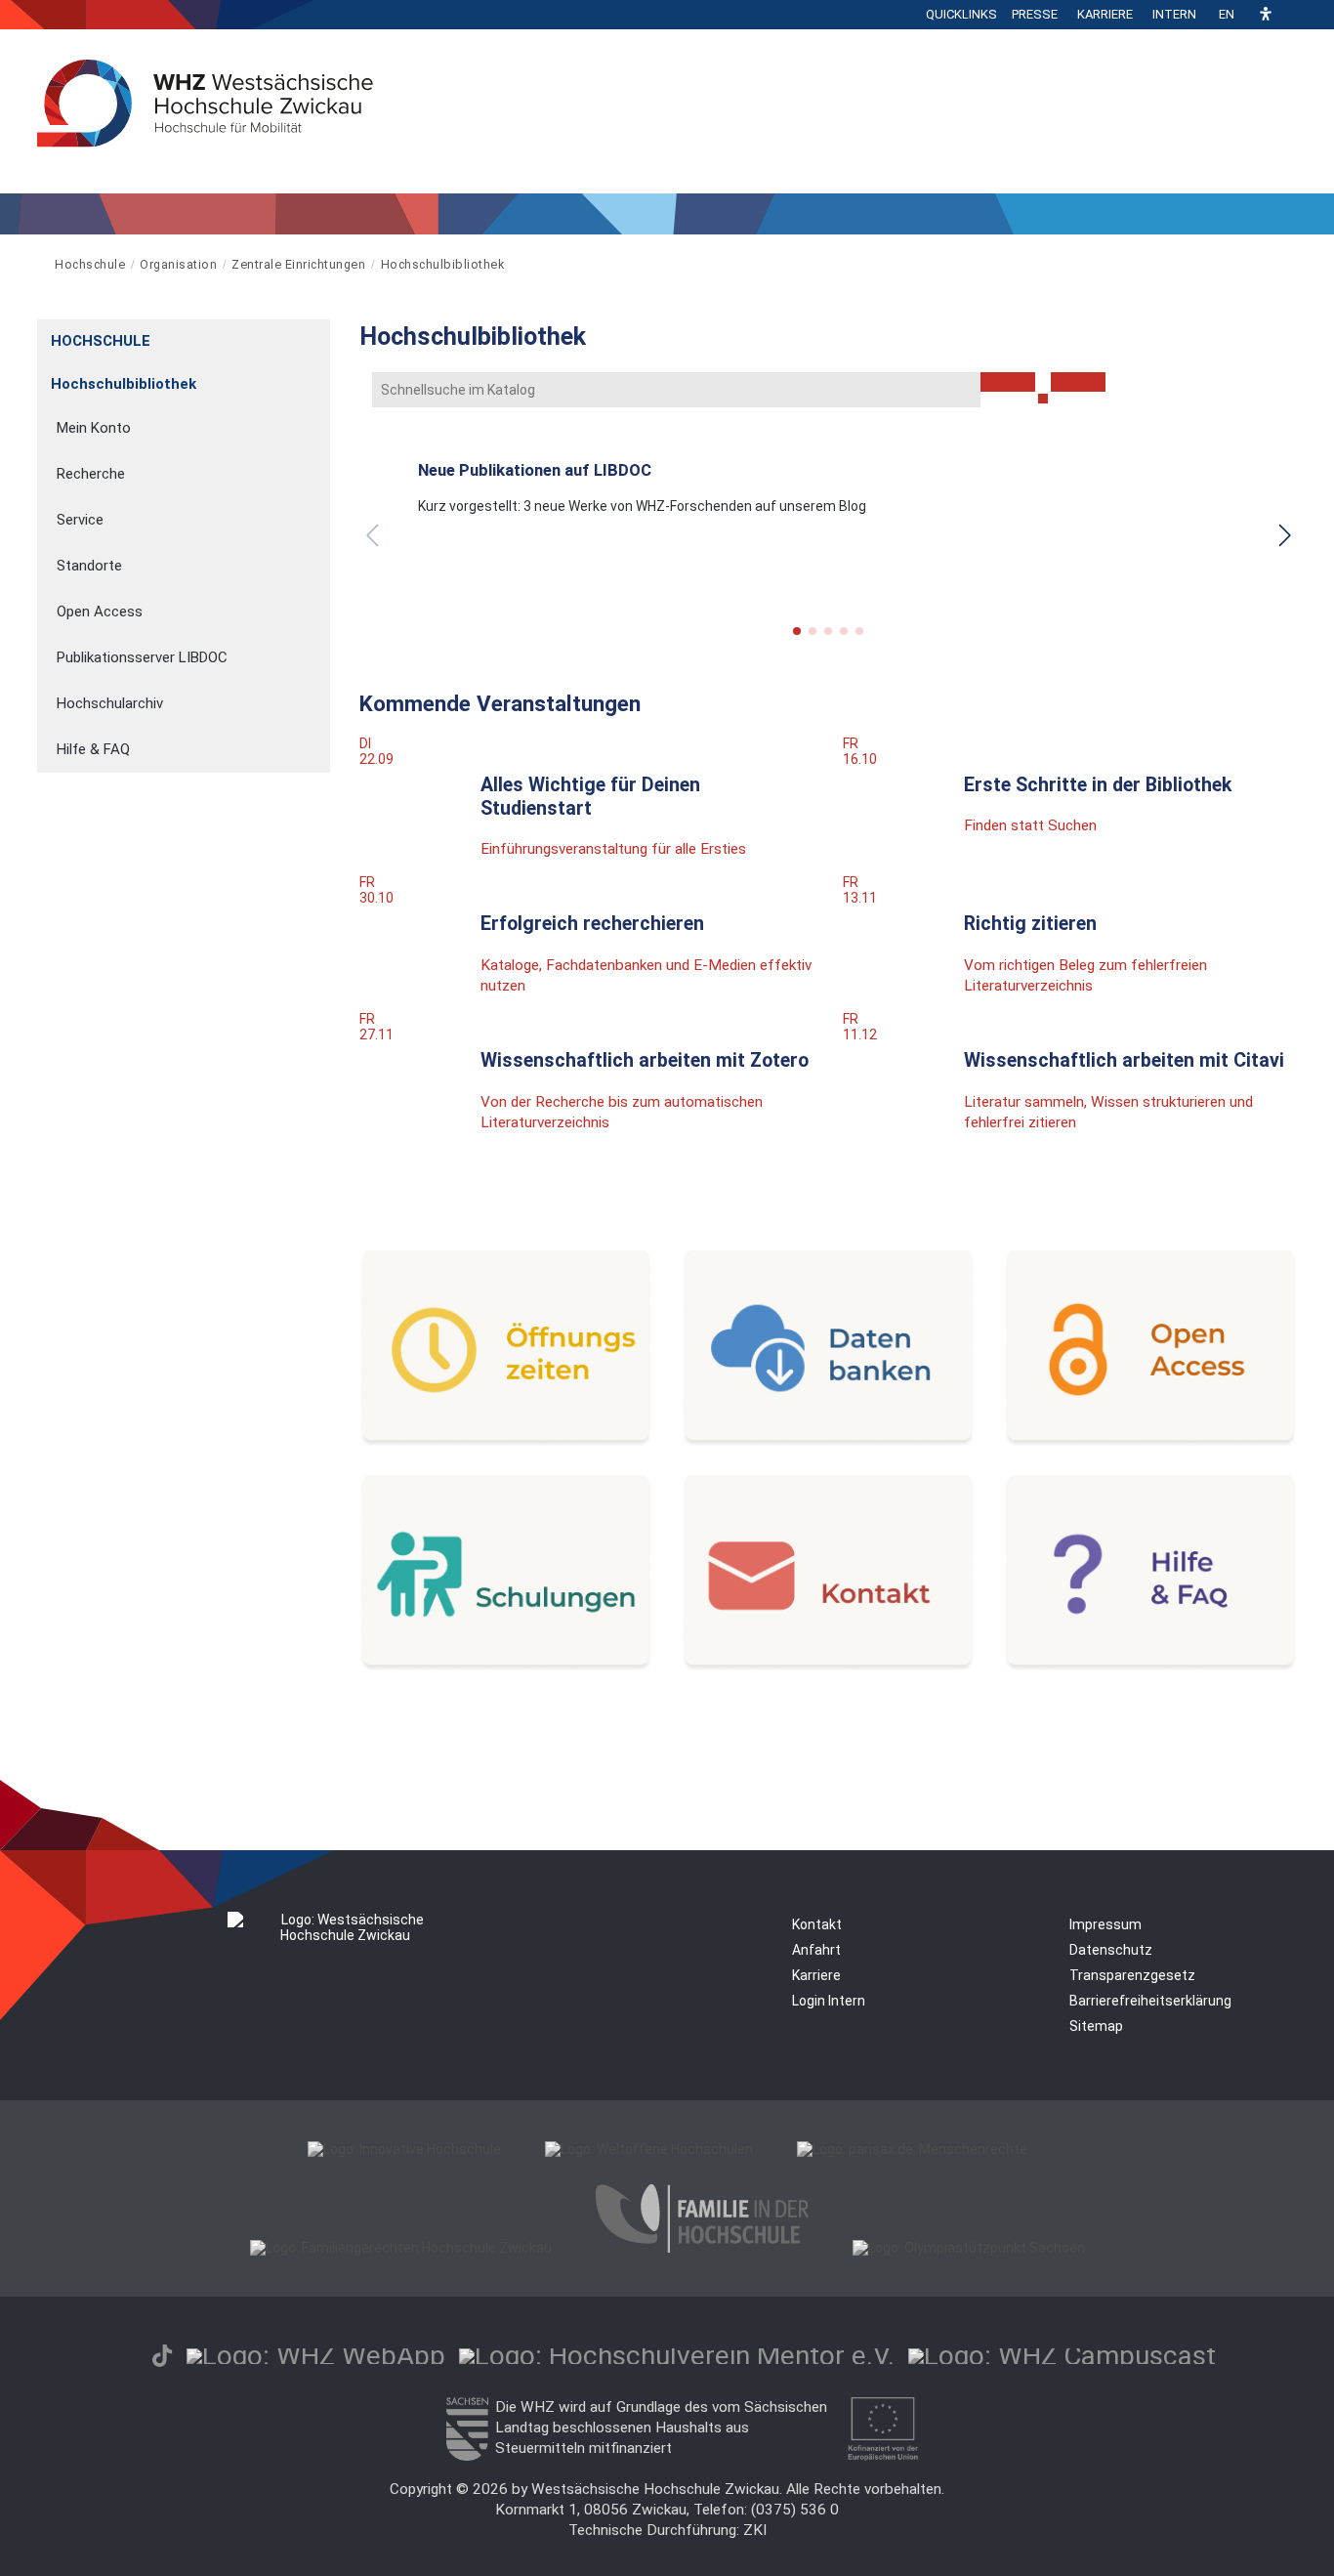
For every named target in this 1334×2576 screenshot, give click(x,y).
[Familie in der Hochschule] (702, 2248)
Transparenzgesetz (1132, 1975)
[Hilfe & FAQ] (1150, 1666)
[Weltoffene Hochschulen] (649, 2149)
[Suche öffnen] (1292, 15)
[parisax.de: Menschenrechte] (912, 2149)
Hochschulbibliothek (443, 264)
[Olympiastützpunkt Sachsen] (969, 2248)
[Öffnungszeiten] (506, 1441)
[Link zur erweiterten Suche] (1078, 382)
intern (1174, 14)
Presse (1035, 14)
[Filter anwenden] (1008, 382)
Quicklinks (961, 14)
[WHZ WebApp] (316, 2356)
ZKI (755, 2530)
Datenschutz (1111, 1950)
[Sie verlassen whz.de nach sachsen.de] (467, 2456)
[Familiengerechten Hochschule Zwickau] (401, 2248)
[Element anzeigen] (320, 335)
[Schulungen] (506, 1666)
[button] (1266, 15)
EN (1227, 14)
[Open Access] (1150, 1441)
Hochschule (90, 264)
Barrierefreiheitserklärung (1150, 2001)
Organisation (178, 264)
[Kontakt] (828, 1666)
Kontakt (817, 1924)
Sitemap (1096, 2026)
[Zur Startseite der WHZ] (39, 264)
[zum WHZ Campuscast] (1062, 2356)
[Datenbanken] (828, 1441)
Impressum (1105, 1924)
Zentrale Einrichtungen (298, 264)
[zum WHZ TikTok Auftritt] (162, 2356)
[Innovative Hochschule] (404, 2149)
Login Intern (829, 2001)
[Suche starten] (1043, 399)
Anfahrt (816, 1950)
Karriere (1105, 14)
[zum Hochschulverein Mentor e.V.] (677, 2356)
